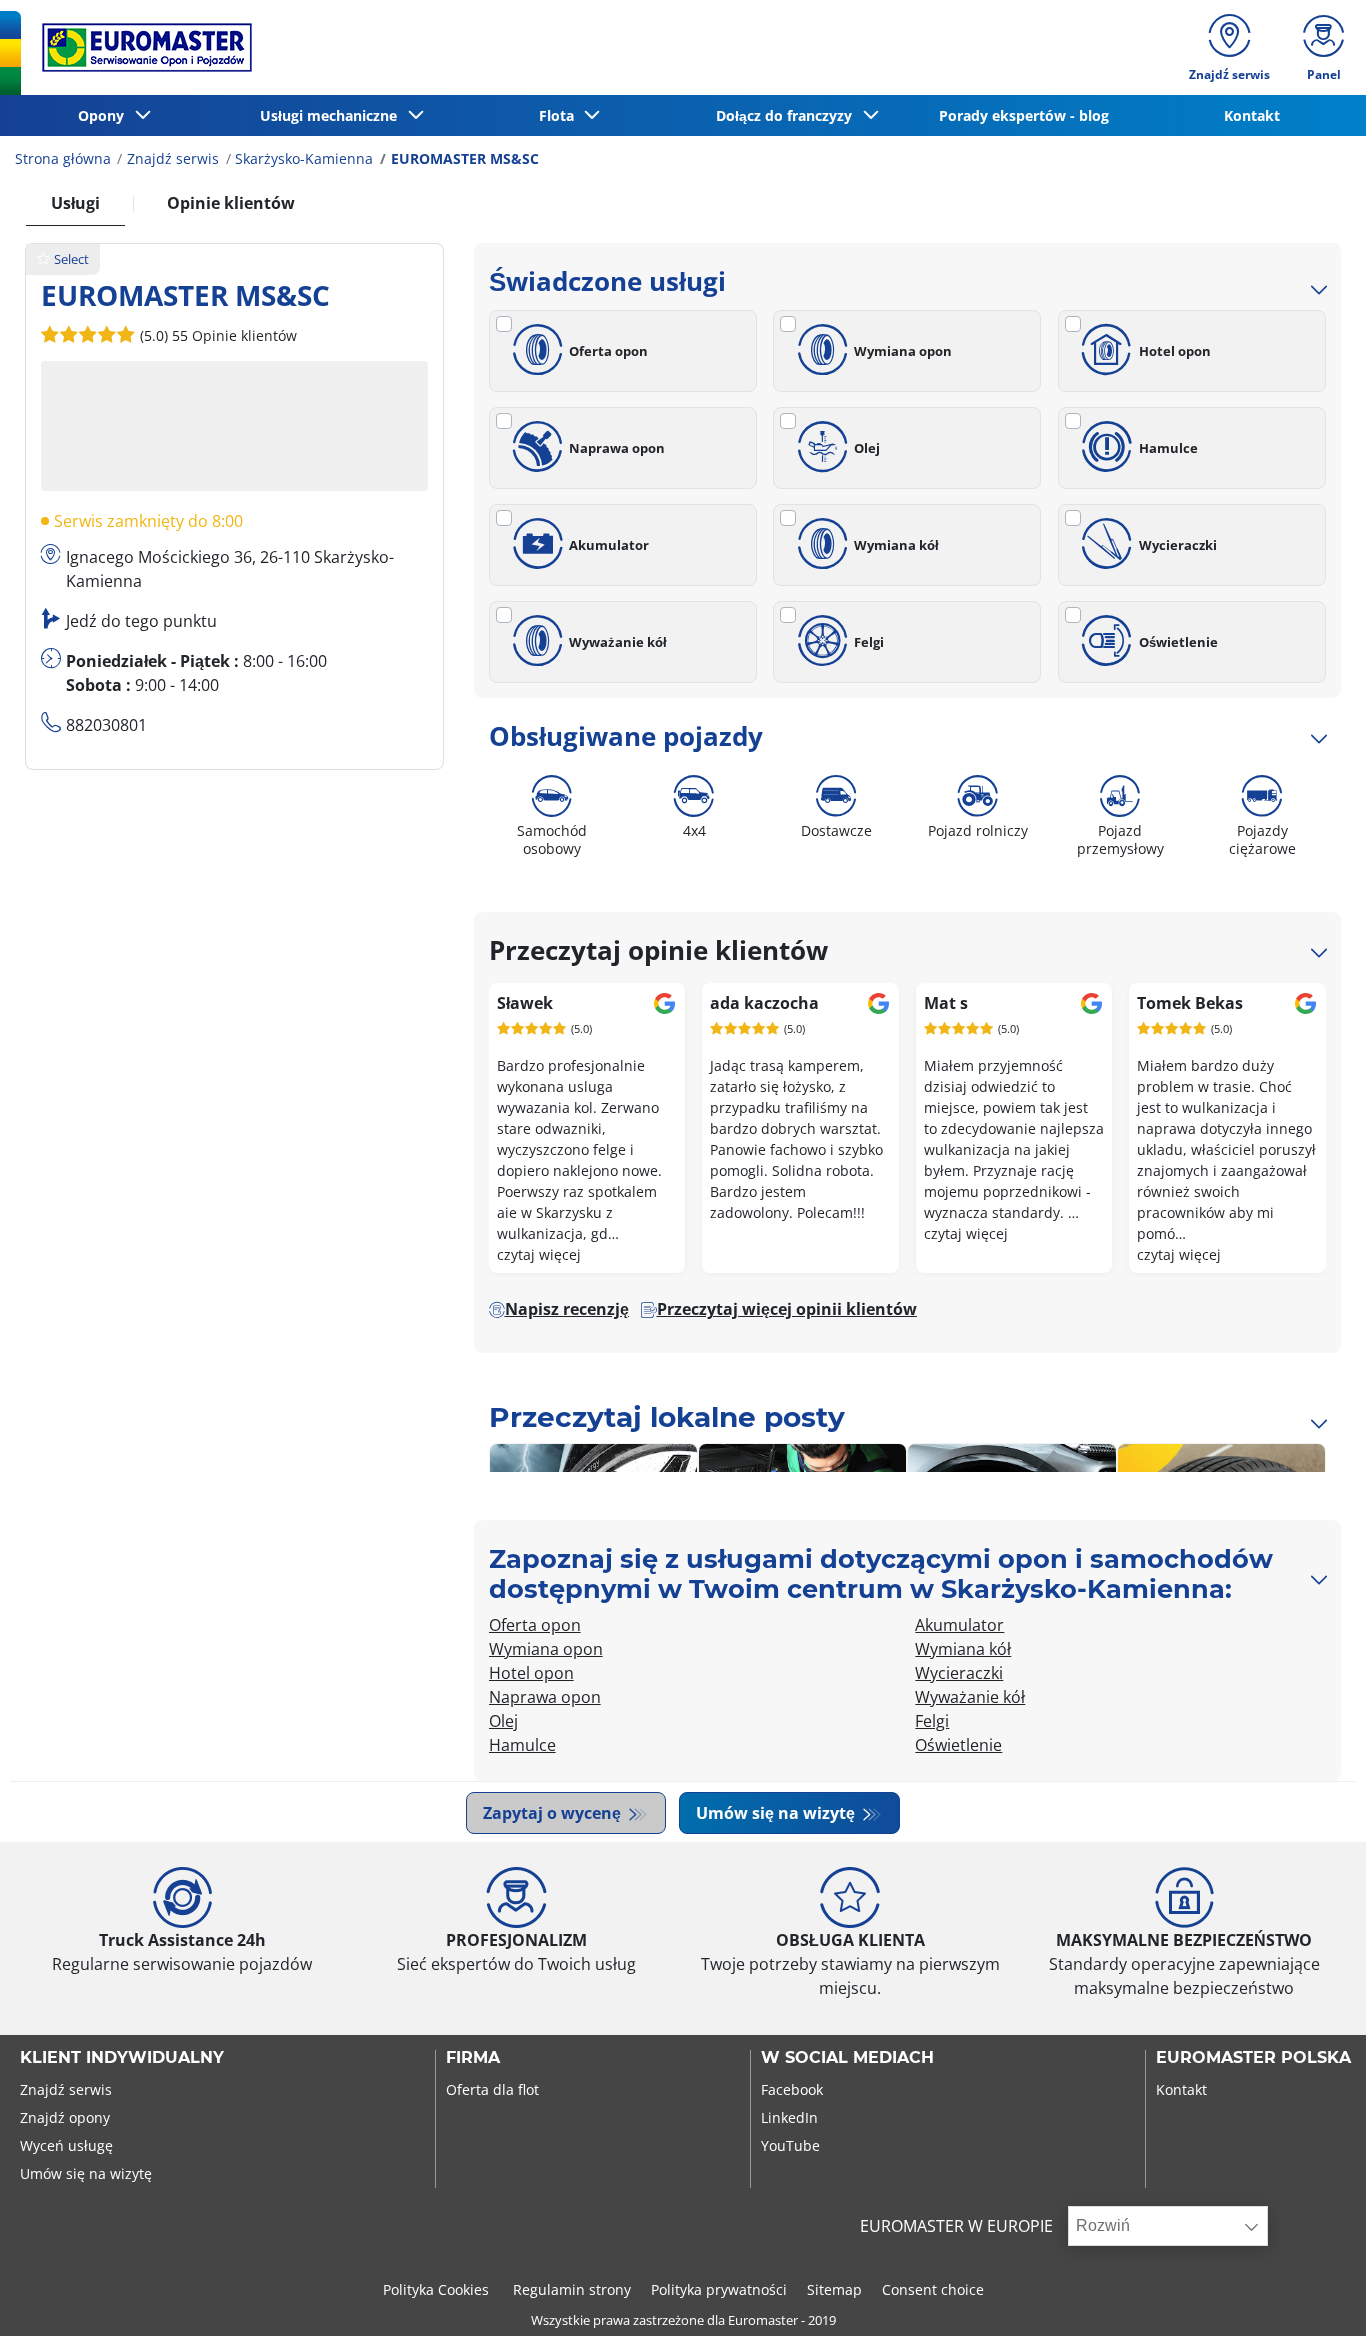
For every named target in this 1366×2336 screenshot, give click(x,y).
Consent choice (933, 2289)
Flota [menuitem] (560, 115)
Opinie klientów (231, 203)
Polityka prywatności (719, 2289)
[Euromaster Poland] (141, 47)
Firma (473, 2058)
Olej (867, 448)
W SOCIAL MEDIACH (847, 2058)
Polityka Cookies (438, 2289)
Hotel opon (1175, 351)
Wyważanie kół (618, 642)
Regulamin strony (572, 2289)
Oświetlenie (1178, 642)
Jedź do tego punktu (141, 621)
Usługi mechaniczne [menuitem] (332, 115)
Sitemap (834, 2289)
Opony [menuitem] (105, 115)
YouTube (790, 2145)
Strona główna (63, 158)
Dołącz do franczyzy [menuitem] (788, 115)
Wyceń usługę (66, 2145)
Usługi (75, 203)
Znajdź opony (65, 2117)
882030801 (106, 725)
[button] (216, 335)
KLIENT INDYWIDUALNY (122, 2058)
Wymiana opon (903, 351)
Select (71, 259)
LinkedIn (789, 2117)
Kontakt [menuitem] (1252, 115)
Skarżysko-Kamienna (304, 158)
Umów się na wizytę (777, 1813)
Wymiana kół (896, 545)
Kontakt (1181, 2089)
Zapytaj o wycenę (554, 1813)
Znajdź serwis (173, 158)
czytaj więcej (539, 1254)
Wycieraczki (1178, 545)
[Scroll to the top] (1313, 2293)
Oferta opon (608, 351)
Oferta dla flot (492, 2089)
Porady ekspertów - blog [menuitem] (1024, 115)
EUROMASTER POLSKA (1253, 2058)
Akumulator (609, 545)
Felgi (869, 642)
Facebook (792, 2089)
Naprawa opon (617, 448)
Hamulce (1168, 448)
